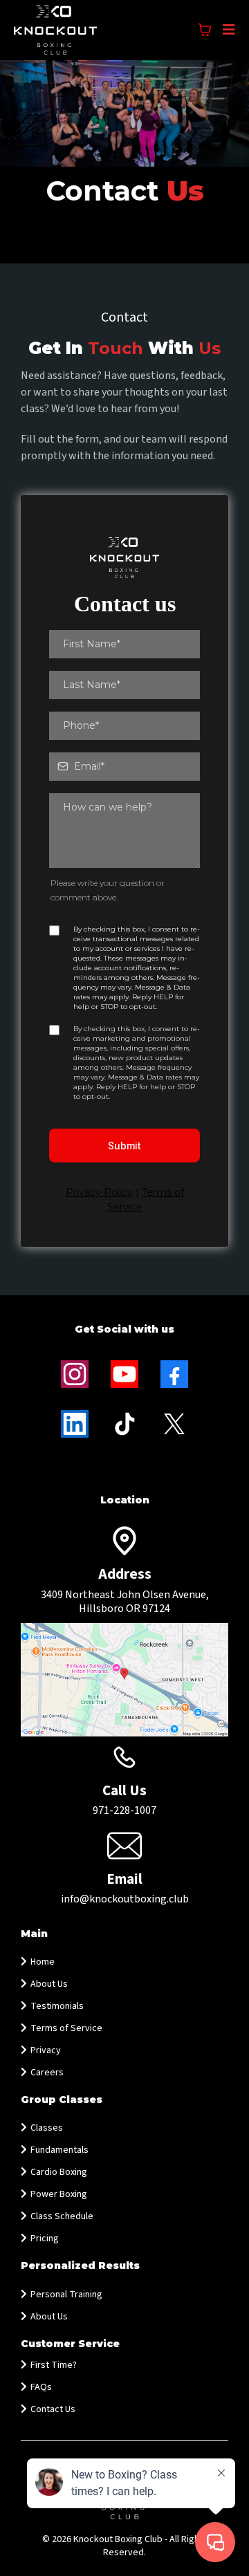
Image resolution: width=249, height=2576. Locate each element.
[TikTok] (124, 1424)
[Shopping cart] (205, 30)
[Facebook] (174, 1374)
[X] (174, 1424)
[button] (227, 30)
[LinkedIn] (75, 1424)
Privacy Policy (99, 1192)
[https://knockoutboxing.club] (55, 30)
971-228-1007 (124, 1810)
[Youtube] (124, 1374)
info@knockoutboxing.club (125, 1899)
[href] (124, 1680)
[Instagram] (75, 1374)
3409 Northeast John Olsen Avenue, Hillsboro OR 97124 (125, 1602)
